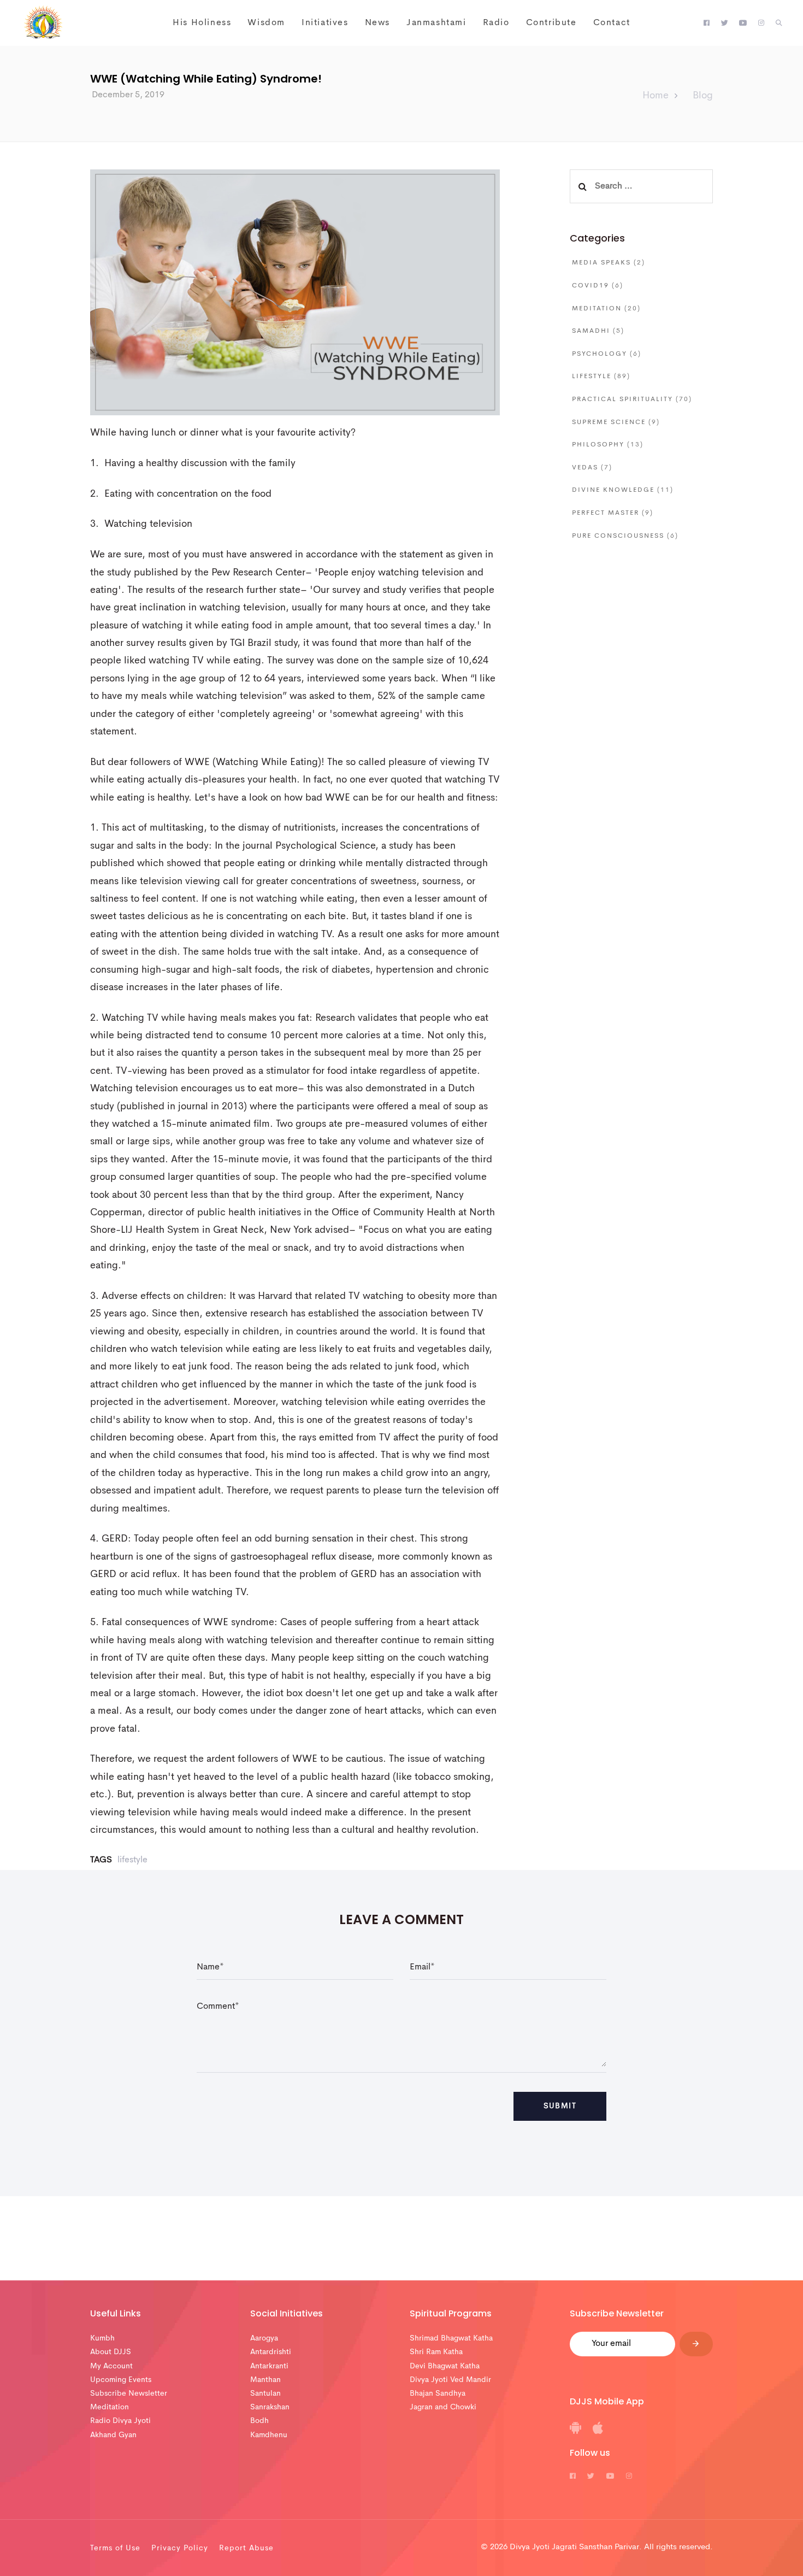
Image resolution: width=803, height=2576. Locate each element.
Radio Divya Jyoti (120, 2421)
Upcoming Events (121, 2380)
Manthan (265, 2380)
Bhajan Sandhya (438, 2393)
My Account (111, 2366)
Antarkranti (269, 2366)
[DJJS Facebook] (707, 23)
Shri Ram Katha (436, 2352)
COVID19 (598, 286)
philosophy (608, 445)
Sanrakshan (270, 2407)
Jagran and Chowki (443, 2407)
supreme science (616, 422)
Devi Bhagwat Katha (445, 2366)
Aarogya (264, 2338)
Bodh (259, 2421)
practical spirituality (632, 399)
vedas (592, 468)
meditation (606, 309)
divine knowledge (623, 490)
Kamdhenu (269, 2435)
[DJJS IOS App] (598, 2432)
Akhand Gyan (113, 2435)
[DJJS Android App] (575, 2432)
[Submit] (696, 2344)
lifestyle (132, 1860)
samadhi (598, 331)
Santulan (265, 2393)
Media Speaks (609, 263)
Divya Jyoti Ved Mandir (450, 2380)
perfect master (613, 513)
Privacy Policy (180, 2548)
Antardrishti (271, 2352)
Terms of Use (115, 2548)
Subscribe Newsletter (129, 2393)
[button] (779, 23)
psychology (607, 354)
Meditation (110, 2407)
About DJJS (111, 2352)
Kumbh (102, 2338)
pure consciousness (625, 536)
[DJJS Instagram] (761, 23)
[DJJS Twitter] (725, 23)
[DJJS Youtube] (743, 23)
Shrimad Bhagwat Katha (451, 2338)
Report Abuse (246, 2548)
